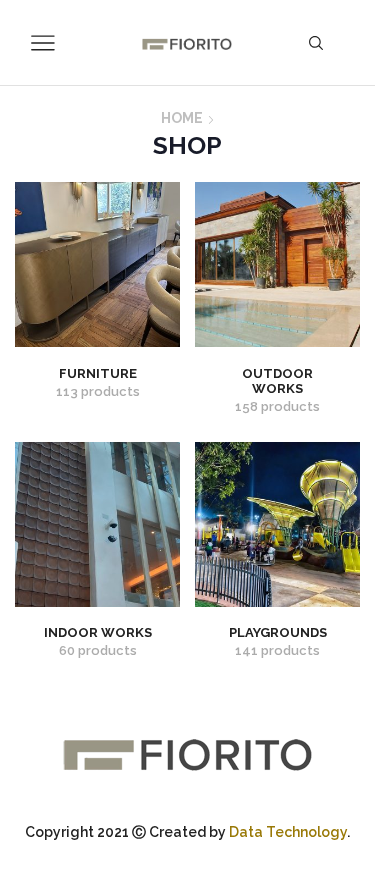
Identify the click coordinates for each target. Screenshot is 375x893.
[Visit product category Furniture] (97, 264)
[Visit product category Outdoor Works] (277, 264)
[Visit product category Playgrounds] (277, 524)
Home (182, 118)
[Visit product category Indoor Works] (97, 524)
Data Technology (288, 832)
